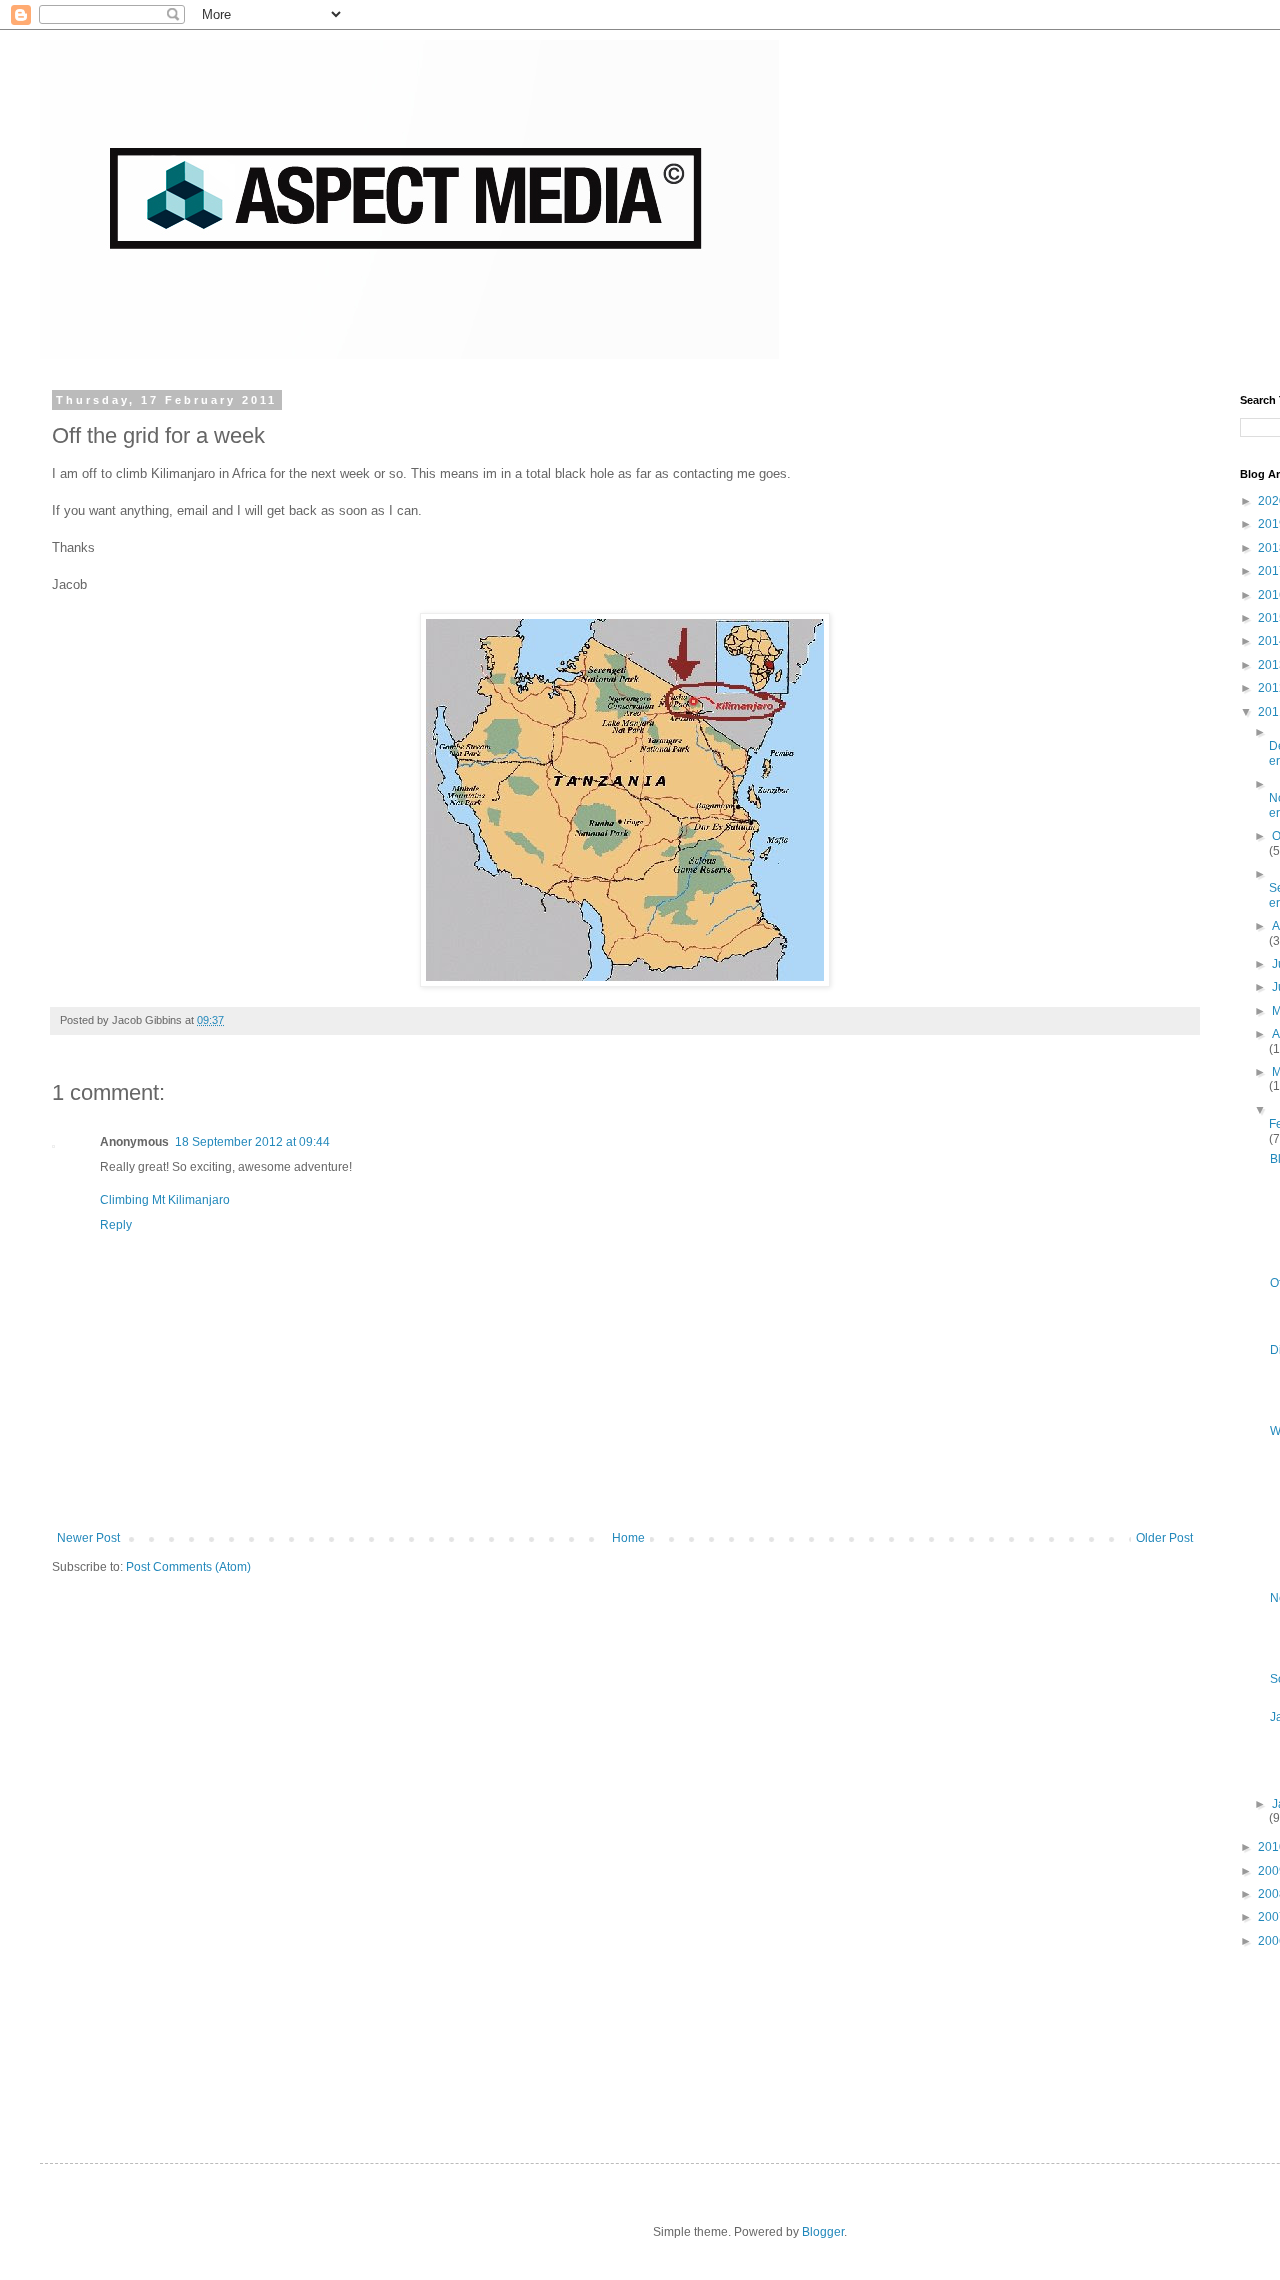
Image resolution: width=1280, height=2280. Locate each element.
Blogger (823, 2232)
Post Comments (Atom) (188, 1567)
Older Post (1164, 1538)
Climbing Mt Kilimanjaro (165, 1200)
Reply (116, 1225)
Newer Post (88, 1538)
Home (628, 1538)
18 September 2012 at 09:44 (252, 1142)
